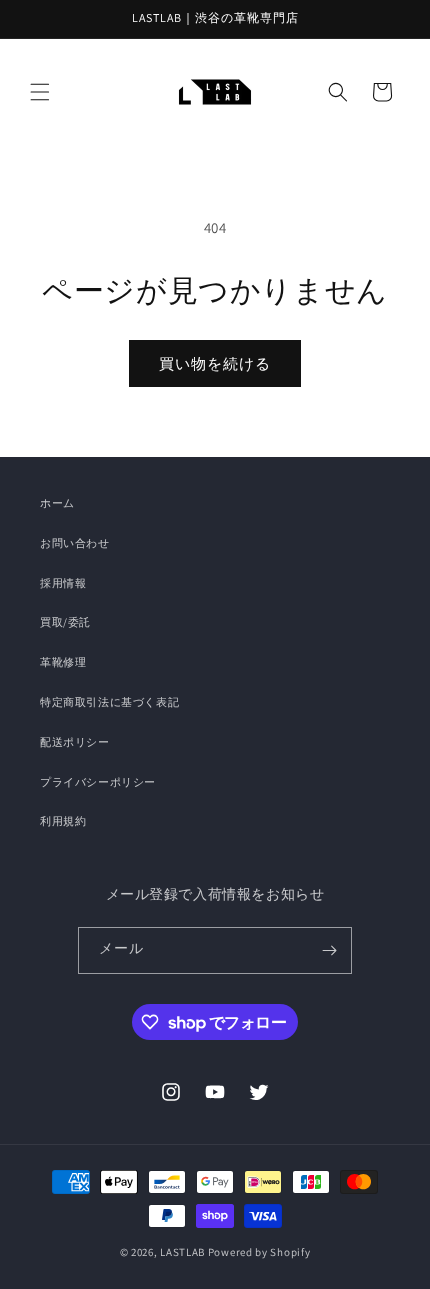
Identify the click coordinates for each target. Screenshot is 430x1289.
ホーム (57, 503)
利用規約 (63, 821)
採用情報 (63, 583)
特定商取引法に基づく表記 (109, 702)
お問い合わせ (75, 543)
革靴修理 (63, 662)
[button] (40, 92)
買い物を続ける (215, 363)
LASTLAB (182, 1252)
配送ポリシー (75, 742)
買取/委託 (65, 622)
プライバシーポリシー (98, 782)
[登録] (329, 950)
